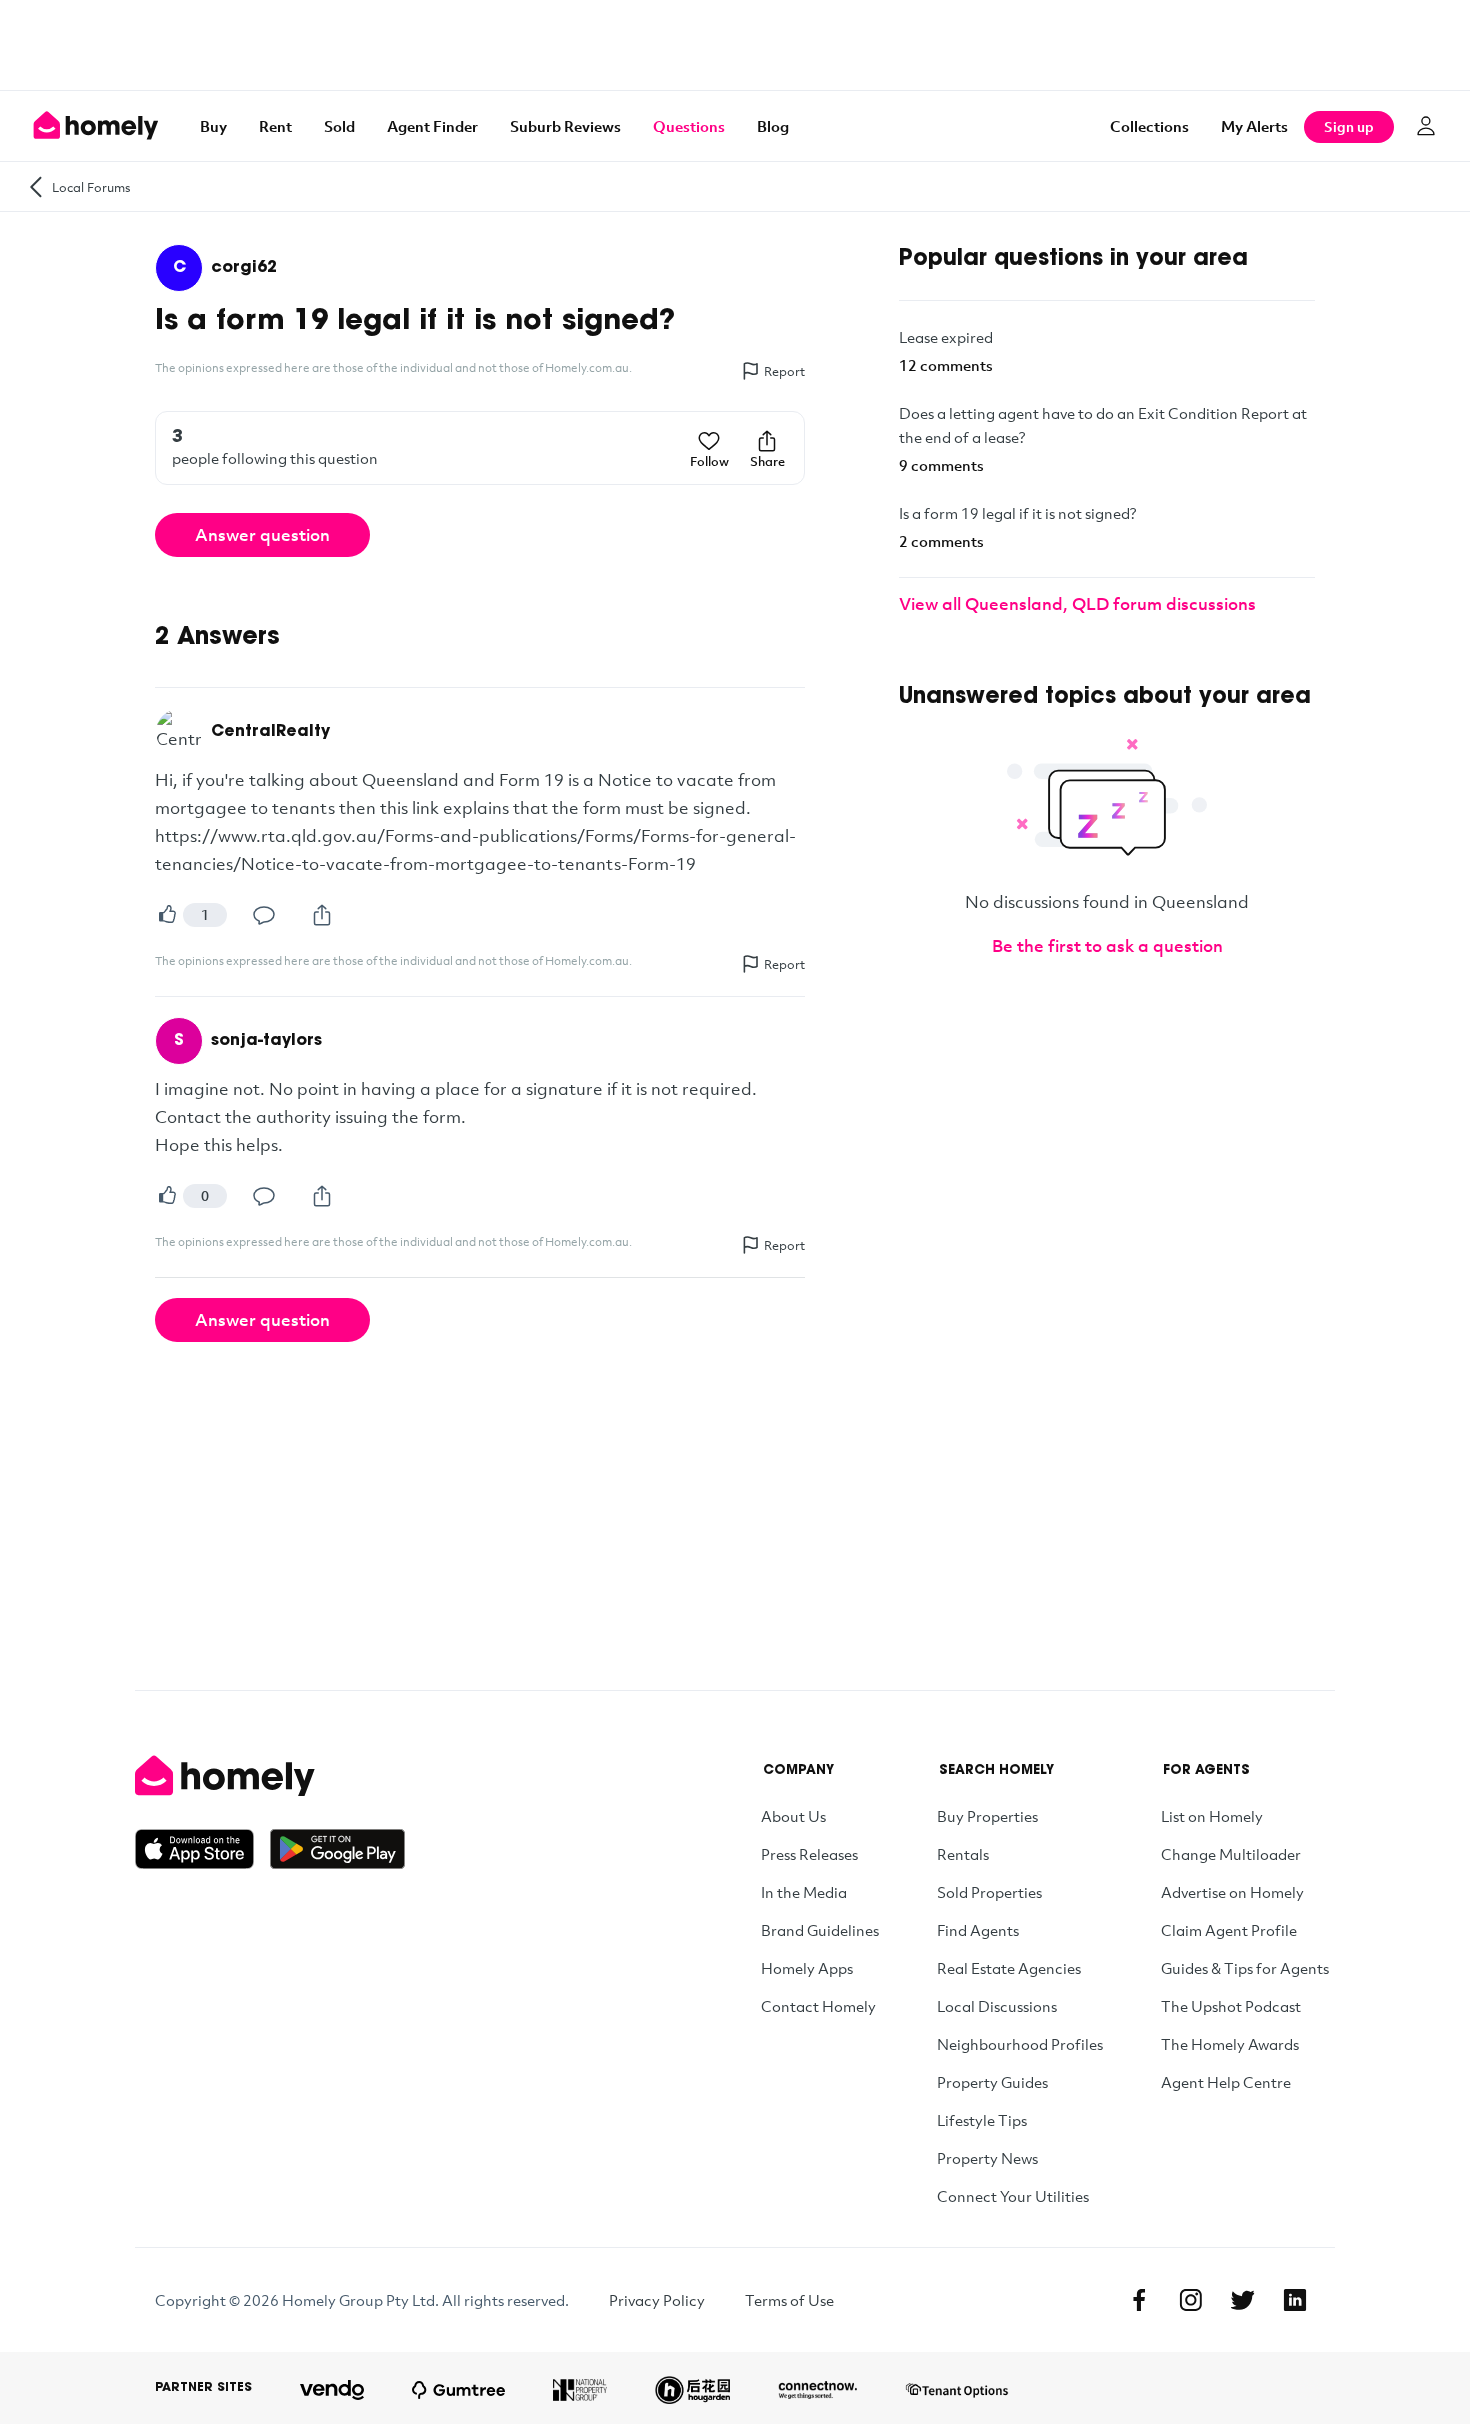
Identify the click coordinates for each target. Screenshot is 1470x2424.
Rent (275, 126)
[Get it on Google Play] (337, 1849)
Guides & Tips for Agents (1245, 1968)
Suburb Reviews (565, 126)
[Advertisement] (735, 45)
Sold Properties (989, 1892)
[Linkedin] (1295, 2300)
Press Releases (809, 1854)
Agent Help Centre (1226, 2082)
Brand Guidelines (820, 1930)
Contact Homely (818, 2006)
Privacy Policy (657, 2300)
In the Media (804, 1892)
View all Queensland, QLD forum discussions (1077, 603)
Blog (773, 126)
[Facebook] (1139, 2300)
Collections (1149, 126)
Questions (689, 126)
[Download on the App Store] (202, 1849)
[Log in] (1426, 126)
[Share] (322, 915)
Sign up (1349, 126)
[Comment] (264, 915)
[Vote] (167, 915)
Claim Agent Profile (1229, 1930)
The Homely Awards (1230, 2044)
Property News (987, 2158)
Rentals (963, 1854)
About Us (793, 1816)
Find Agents (978, 1930)
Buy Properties (987, 1816)
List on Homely (1212, 1816)
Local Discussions (997, 2006)
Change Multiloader (1231, 1854)
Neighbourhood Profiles (1020, 2044)
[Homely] (270, 1776)
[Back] (36, 186)
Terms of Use (789, 2300)
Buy (213, 126)
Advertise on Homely (1232, 1892)
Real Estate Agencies (1009, 1968)
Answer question (262, 534)
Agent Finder (432, 126)
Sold (339, 126)
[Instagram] (1191, 2300)
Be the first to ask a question (1107, 945)
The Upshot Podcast (1231, 2006)
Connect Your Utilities (1013, 2196)
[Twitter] (1243, 2300)
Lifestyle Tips (982, 2120)
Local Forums (91, 187)
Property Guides (992, 2082)
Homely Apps (807, 1968)
